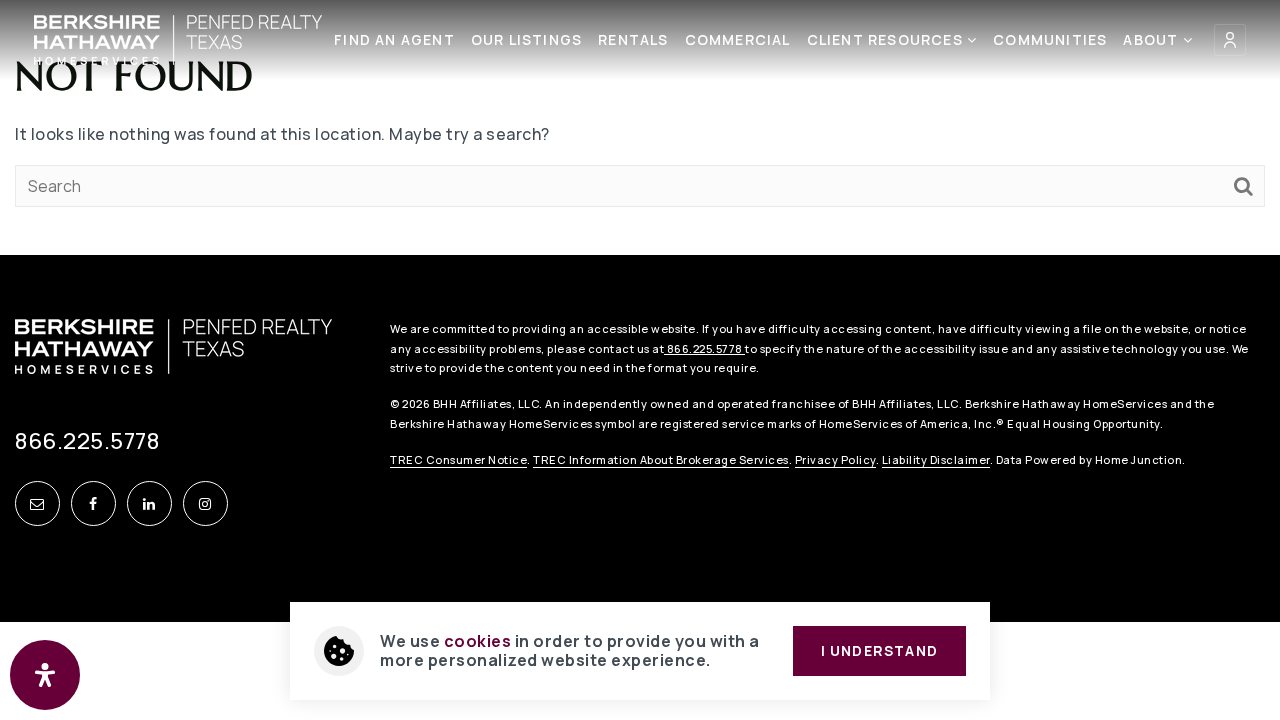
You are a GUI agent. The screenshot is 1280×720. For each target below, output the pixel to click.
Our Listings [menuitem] (526, 39)
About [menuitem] (1152, 39)
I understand (879, 650)
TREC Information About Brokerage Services (661, 459)
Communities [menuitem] (1050, 39)
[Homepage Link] (178, 38)
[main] (640, 127)
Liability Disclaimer (936, 459)
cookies (478, 641)
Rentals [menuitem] (633, 39)
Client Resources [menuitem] (887, 39)
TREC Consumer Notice (458, 459)
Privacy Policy (835, 459)
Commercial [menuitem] (738, 39)
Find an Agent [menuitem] (394, 39)
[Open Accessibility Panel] (45, 675)
